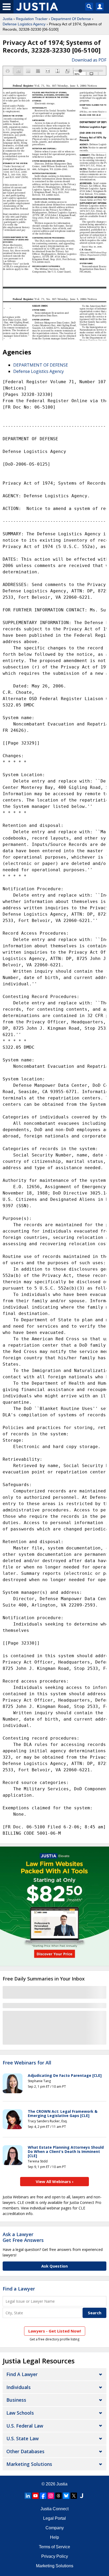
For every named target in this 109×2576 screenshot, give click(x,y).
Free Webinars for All (27, 2063)
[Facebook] (43, 2496)
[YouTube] (35, 2496)
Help (54, 2537)
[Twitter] (74, 2496)
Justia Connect (54, 2509)
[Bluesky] (66, 2496)
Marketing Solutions (29, 2464)
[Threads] (58, 2496)
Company (55, 2528)
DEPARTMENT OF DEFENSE (41, 365)
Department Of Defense (71, 19)
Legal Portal (54, 2518)
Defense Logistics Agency (24, 24)
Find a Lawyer (19, 2289)
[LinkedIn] (28, 2496)
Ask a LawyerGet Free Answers (23, 2237)
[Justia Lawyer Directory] (81, 2496)
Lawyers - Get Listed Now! (55, 2331)
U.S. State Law (22, 2438)
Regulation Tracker (32, 19)
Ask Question (54, 2266)
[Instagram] (51, 2496)
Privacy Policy (55, 2556)
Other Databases (25, 2451)
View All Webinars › (55, 2181)
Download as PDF (89, 60)
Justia (8, 19)
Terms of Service (54, 2547)
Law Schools (20, 2413)
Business (16, 2400)
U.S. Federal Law (25, 2426)
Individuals (19, 2387)
